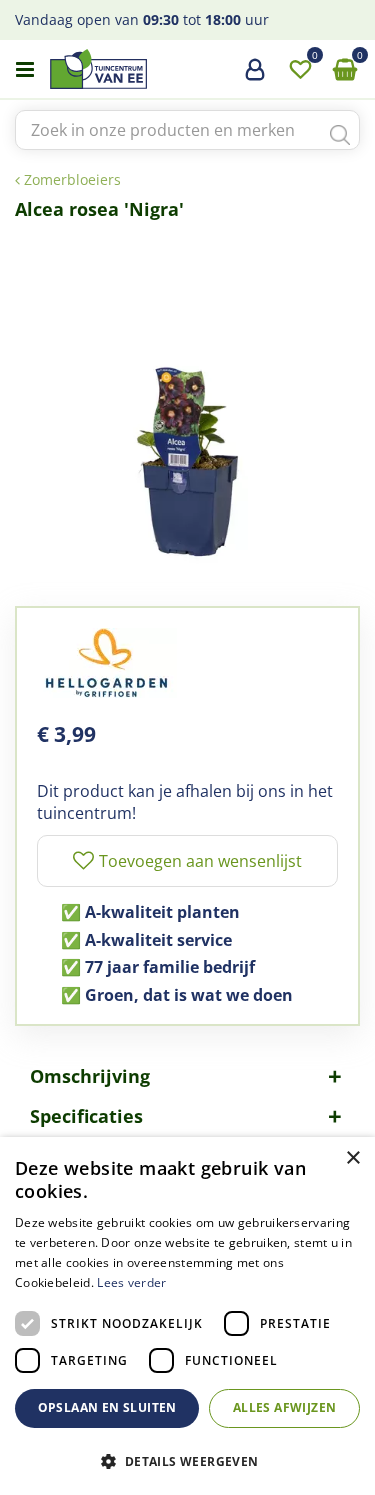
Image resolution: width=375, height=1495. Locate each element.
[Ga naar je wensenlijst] (300, 70)
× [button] (352, 1158)
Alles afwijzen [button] (285, 1407)
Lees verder (131, 1282)
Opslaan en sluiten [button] (107, 1407)
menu (25, 70)
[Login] (255, 77)
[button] (187, 1460)
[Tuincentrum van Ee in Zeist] (159, 69)
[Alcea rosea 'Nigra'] (187, 403)
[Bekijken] (345, 70)
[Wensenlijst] (300, 70)
